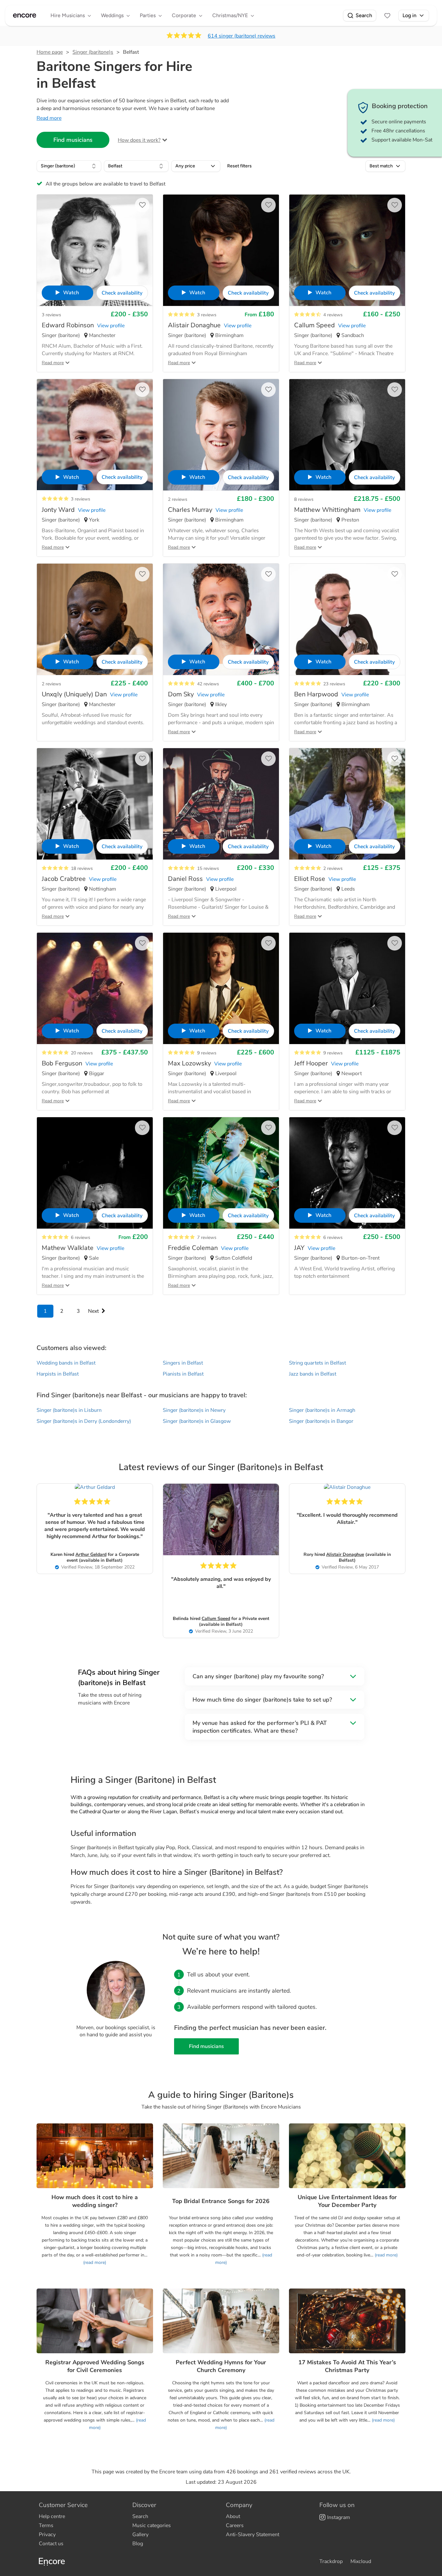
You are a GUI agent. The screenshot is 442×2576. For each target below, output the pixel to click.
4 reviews (333, 315)
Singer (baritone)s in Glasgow (197, 1421)
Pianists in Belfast (183, 1374)
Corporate (184, 15)
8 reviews (304, 499)
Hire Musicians (68, 15)
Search (364, 15)
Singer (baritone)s (93, 52)
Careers (235, 2525)
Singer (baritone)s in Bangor (321, 1421)
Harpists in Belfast (58, 1374)
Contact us (51, 2544)
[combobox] (69, 166)
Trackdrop (331, 2561)
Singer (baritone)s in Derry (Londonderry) (84, 1421)
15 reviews (208, 868)
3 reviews (51, 315)
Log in (409, 15)
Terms (46, 2525)
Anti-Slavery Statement (253, 2535)
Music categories (152, 2525)
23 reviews (334, 684)
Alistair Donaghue (345, 1554)
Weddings (112, 15)
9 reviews (207, 1053)
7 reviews (207, 1237)
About (233, 2516)
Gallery (140, 2535)
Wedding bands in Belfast (66, 1363)
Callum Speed (216, 1619)
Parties (148, 15)
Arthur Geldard (91, 1554)
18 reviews (82, 868)
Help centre (52, 2516)
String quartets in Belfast (317, 1363)
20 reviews (82, 1053)
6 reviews (81, 1237)
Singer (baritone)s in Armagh (322, 1410)
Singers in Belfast (183, 1363)
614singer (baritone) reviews (242, 36)
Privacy (47, 2535)
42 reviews (208, 684)
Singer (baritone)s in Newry (194, 1410)
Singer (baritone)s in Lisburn (69, 1410)
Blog (138, 2544)
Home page (50, 52)
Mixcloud (361, 2561)
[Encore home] (25, 16)
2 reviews (178, 499)
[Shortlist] (387, 16)
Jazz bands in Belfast (313, 1374)
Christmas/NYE (230, 15)
